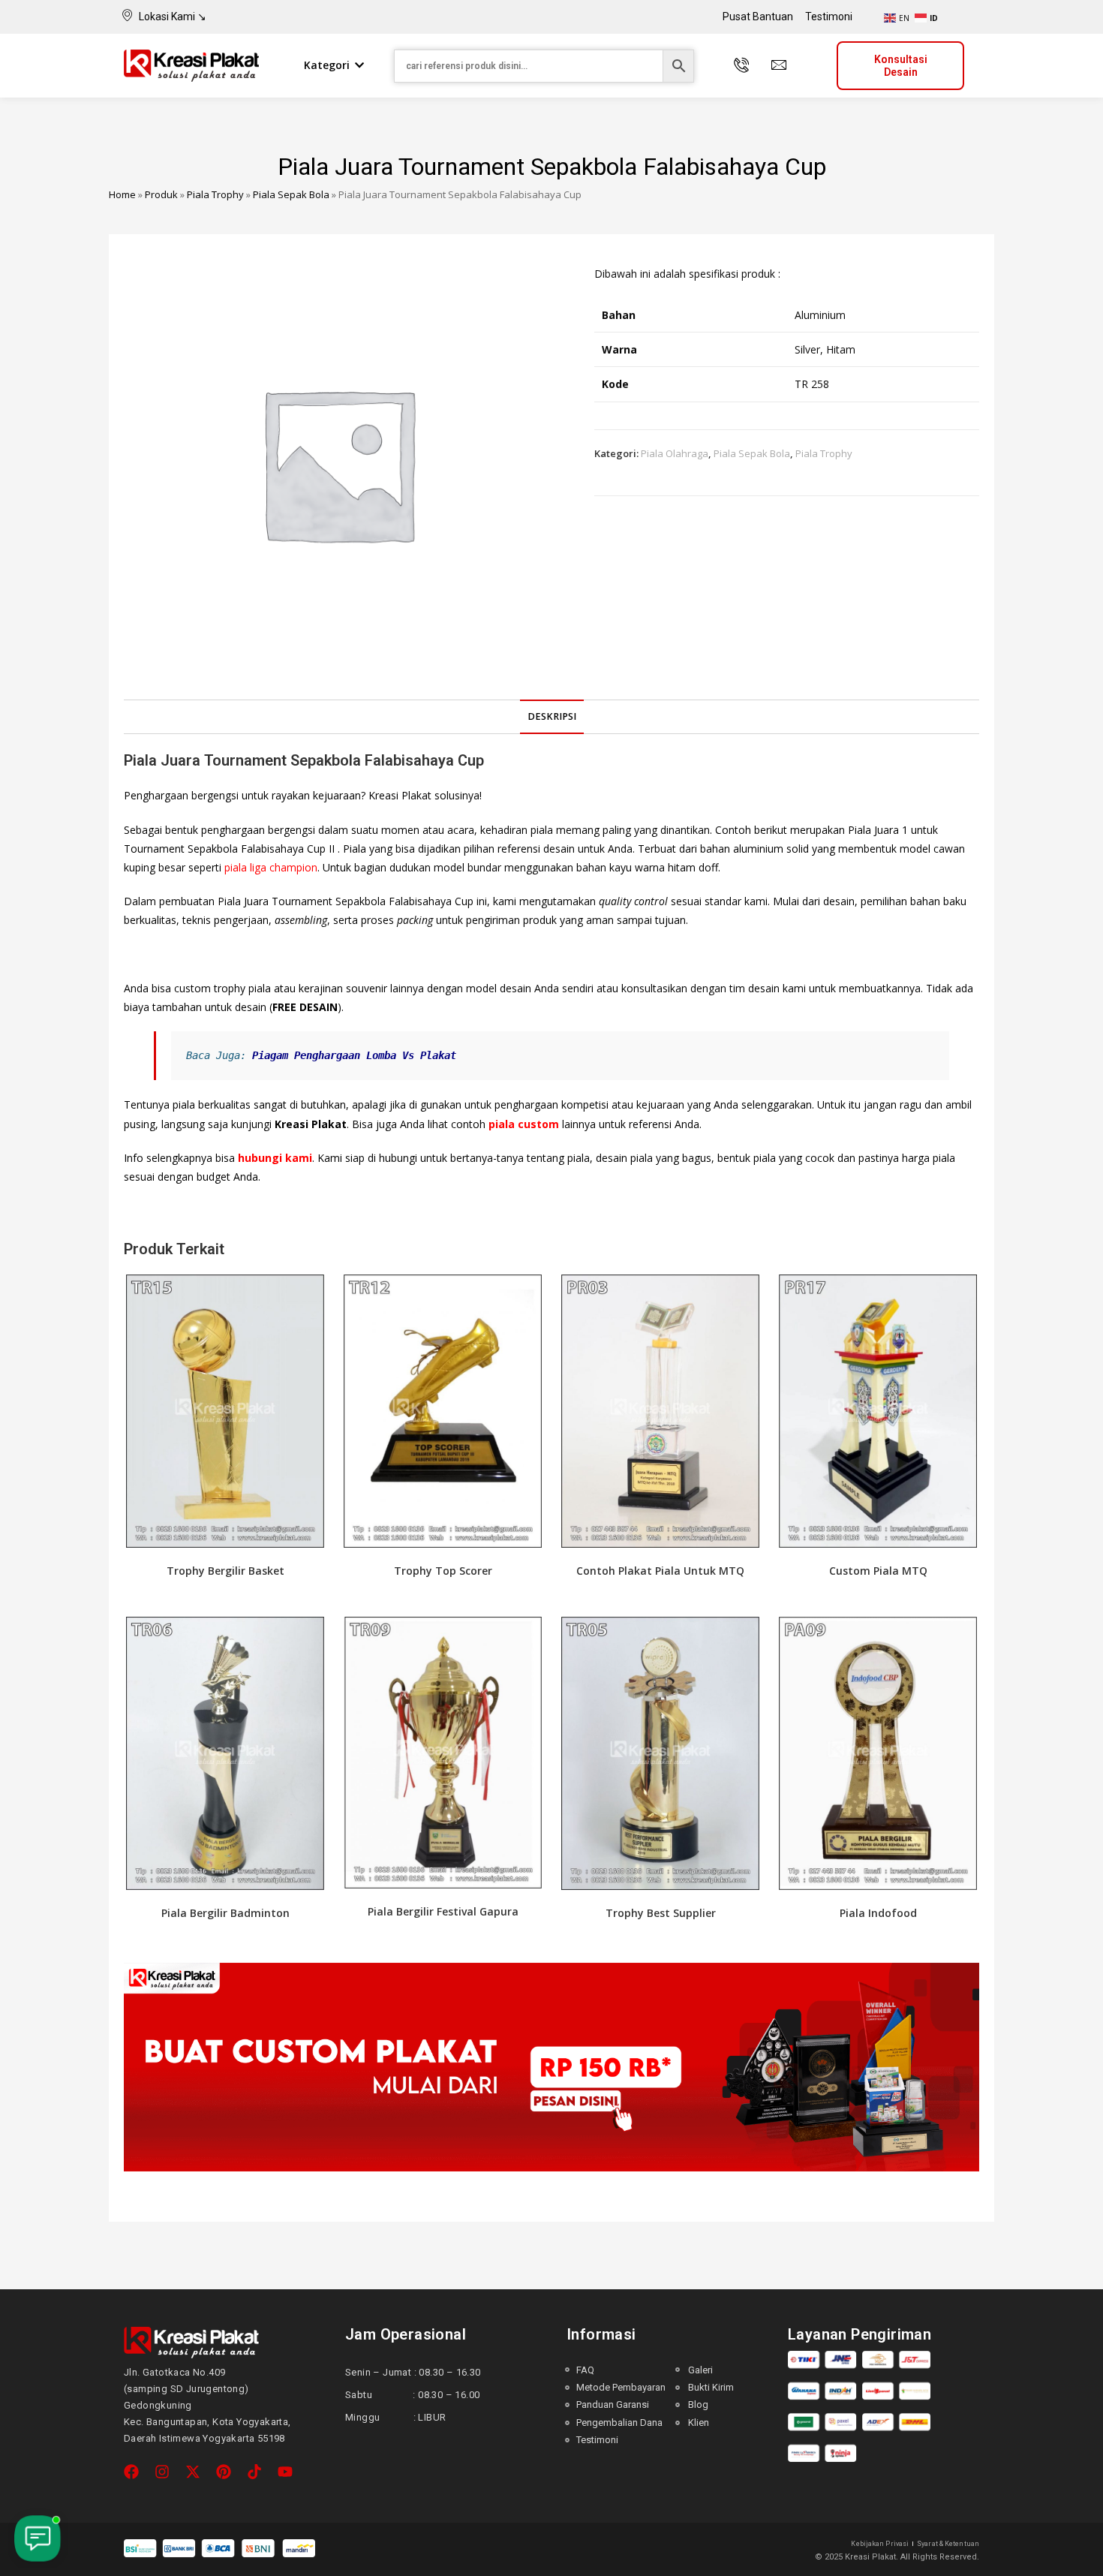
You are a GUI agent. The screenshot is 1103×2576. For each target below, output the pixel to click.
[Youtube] (285, 2472)
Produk (161, 194)
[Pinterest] (224, 2472)
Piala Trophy (215, 194)
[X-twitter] (193, 2472)
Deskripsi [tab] (552, 716)
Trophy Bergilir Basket (225, 1571)
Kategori (327, 65)
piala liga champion (271, 867)
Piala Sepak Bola (291, 194)
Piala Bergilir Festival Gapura (443, 1911)
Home (122, 194)
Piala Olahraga (675, 453)
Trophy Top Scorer (443, 1571)
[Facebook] (131, 2472)
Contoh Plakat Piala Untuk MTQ (660, 1571)
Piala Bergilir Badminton (225, 1913)
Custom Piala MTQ (878, 1571)
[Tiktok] (254, 2472)
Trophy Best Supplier (661, 1913)
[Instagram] (162, 2472)
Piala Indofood (878, 1913)
